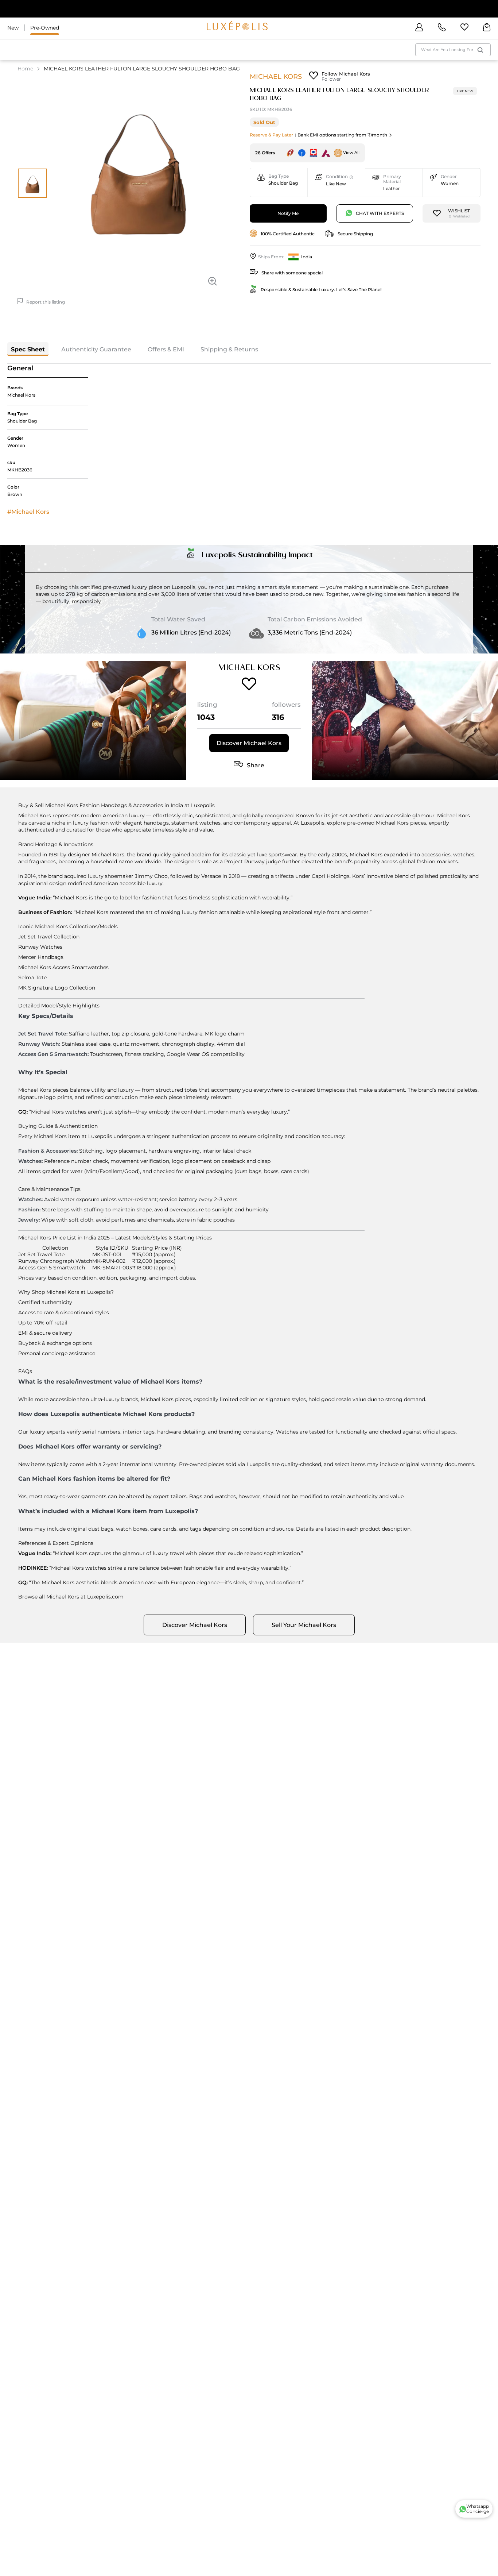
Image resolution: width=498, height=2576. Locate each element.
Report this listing (46, 302)
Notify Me (288, 213)
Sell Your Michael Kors (304, 1625)
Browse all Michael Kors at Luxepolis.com (71, 1597)
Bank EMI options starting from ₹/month (342, 135)
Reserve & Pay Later (271, 135)
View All (351, 153)
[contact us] (442, 28)
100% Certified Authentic (288, 234)
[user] (419, 28)
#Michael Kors (28, 512)
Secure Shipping (355, 234)
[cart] (487, 28)
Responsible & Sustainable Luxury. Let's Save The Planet (321, 290)
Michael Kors (276, 76)
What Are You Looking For (447, 50)
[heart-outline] (464, 28)
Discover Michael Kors (249, 743)
